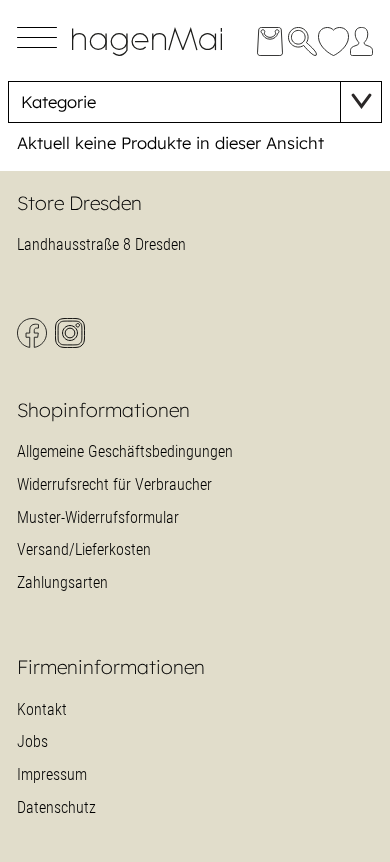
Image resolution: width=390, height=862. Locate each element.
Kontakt (42, 709)
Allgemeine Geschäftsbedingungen (125, 451)
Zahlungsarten (62, 582)
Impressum (52, 774)
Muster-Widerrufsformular (98, 517)
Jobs (32, 741)
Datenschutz (56, 807)
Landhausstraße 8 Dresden (101, 244)
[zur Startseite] (163, 54)
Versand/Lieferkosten (84, 549)
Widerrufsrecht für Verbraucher (114, 484)
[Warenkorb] (269, 41)
